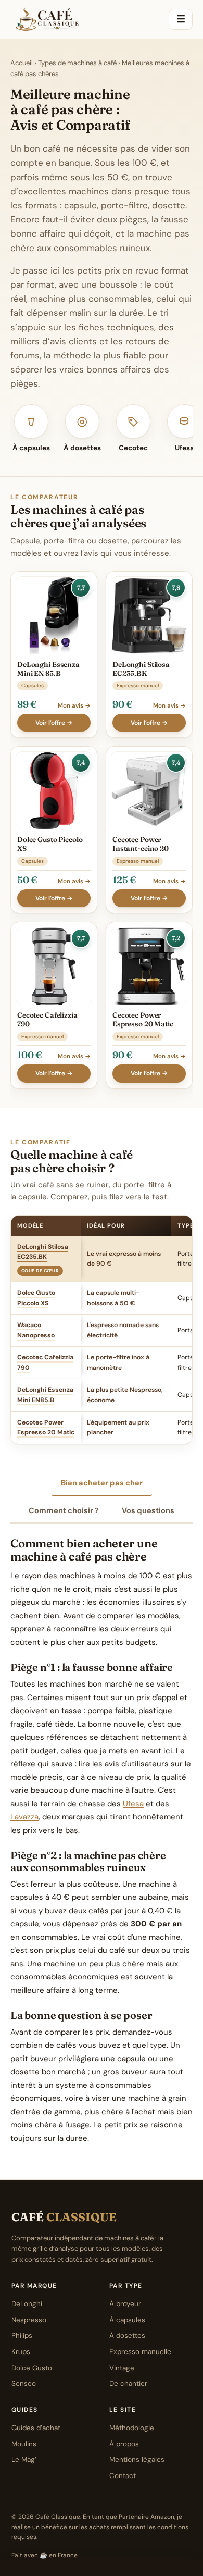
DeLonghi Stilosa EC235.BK (43, 1252)
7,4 (81, 763)
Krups (21, 2352)
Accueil (22, 63)
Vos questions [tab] (148, 1510)
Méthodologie (132, 2428)
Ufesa (133, 1804)
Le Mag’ (24, 2460)
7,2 (176, 938)
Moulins (24, 2444)
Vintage (122, 2368)
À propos (124, 2444)
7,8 (176, 587)
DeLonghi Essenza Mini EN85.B (45, 1395)
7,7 (81, 587)
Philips (22, 2336)
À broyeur (125, 2304)
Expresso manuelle (140, 2352)
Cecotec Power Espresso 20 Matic (46, 1428)
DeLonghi (27, 2304)
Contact (123, 2476)
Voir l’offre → (54, 723)
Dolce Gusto (32, 2368)
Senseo (24, 2383)
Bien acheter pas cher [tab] (102, 1483)
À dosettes (127, 2336)
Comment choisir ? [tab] (64, 1510)
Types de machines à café (77, 63)
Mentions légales (137, 2460)
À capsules (127, 2320)
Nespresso (29, 2320)
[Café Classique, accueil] (47, 19)
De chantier (128, 2383)
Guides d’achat (36, 2428)
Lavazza (24, 1817)
